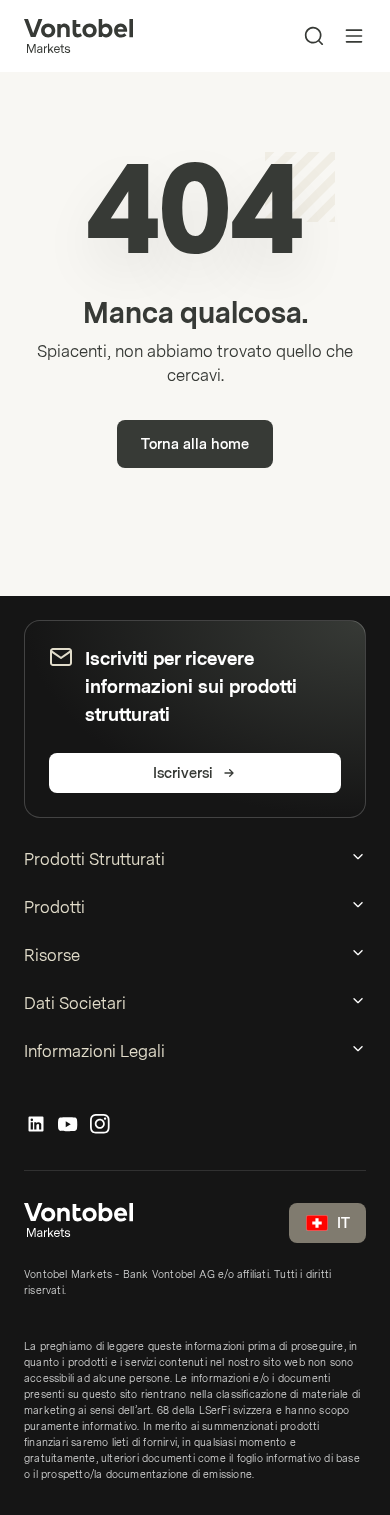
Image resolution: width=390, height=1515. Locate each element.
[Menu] (354, 36)
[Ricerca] (314, 36)
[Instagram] (100, 1125)
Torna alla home (195, 444)
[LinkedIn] (36, 1125)
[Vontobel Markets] (78, 36)
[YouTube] (68, 1125)
